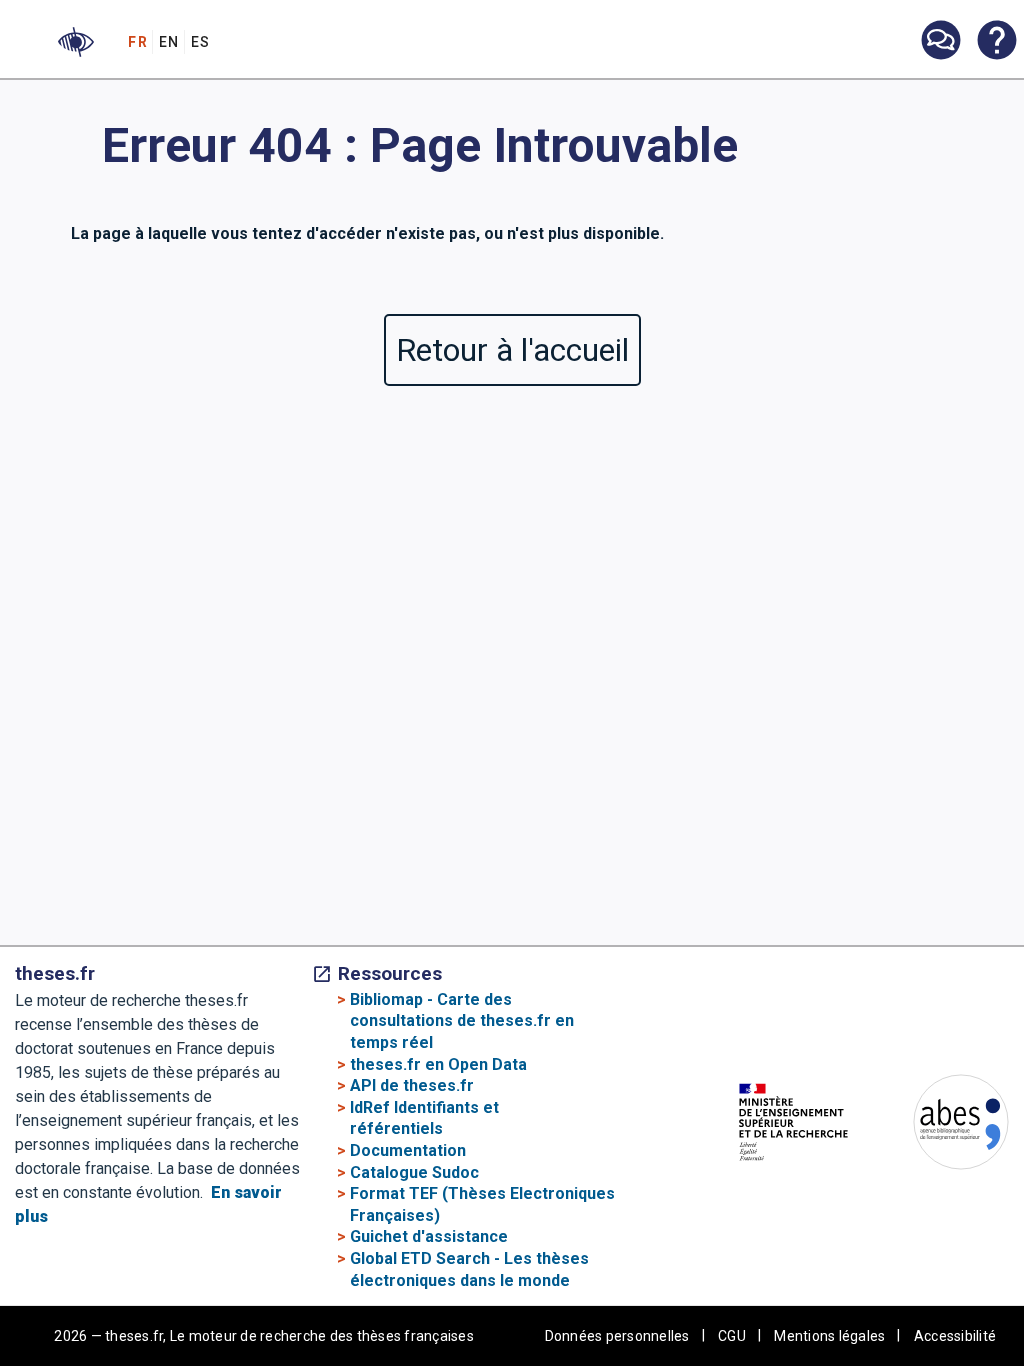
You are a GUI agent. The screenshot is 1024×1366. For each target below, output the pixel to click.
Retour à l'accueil (512, 350)
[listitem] (940, 40)
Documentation (408, 1150)
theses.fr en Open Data (438, 1064)
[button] (76, 42)
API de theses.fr (412, 1085)
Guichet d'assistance (429, 1236)
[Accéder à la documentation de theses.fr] (996, 42)
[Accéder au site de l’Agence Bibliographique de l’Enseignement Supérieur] (941, 1125)
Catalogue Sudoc (414, 1172)
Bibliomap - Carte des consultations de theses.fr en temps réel (462, 1021)
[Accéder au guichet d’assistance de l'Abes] (940, 42)
